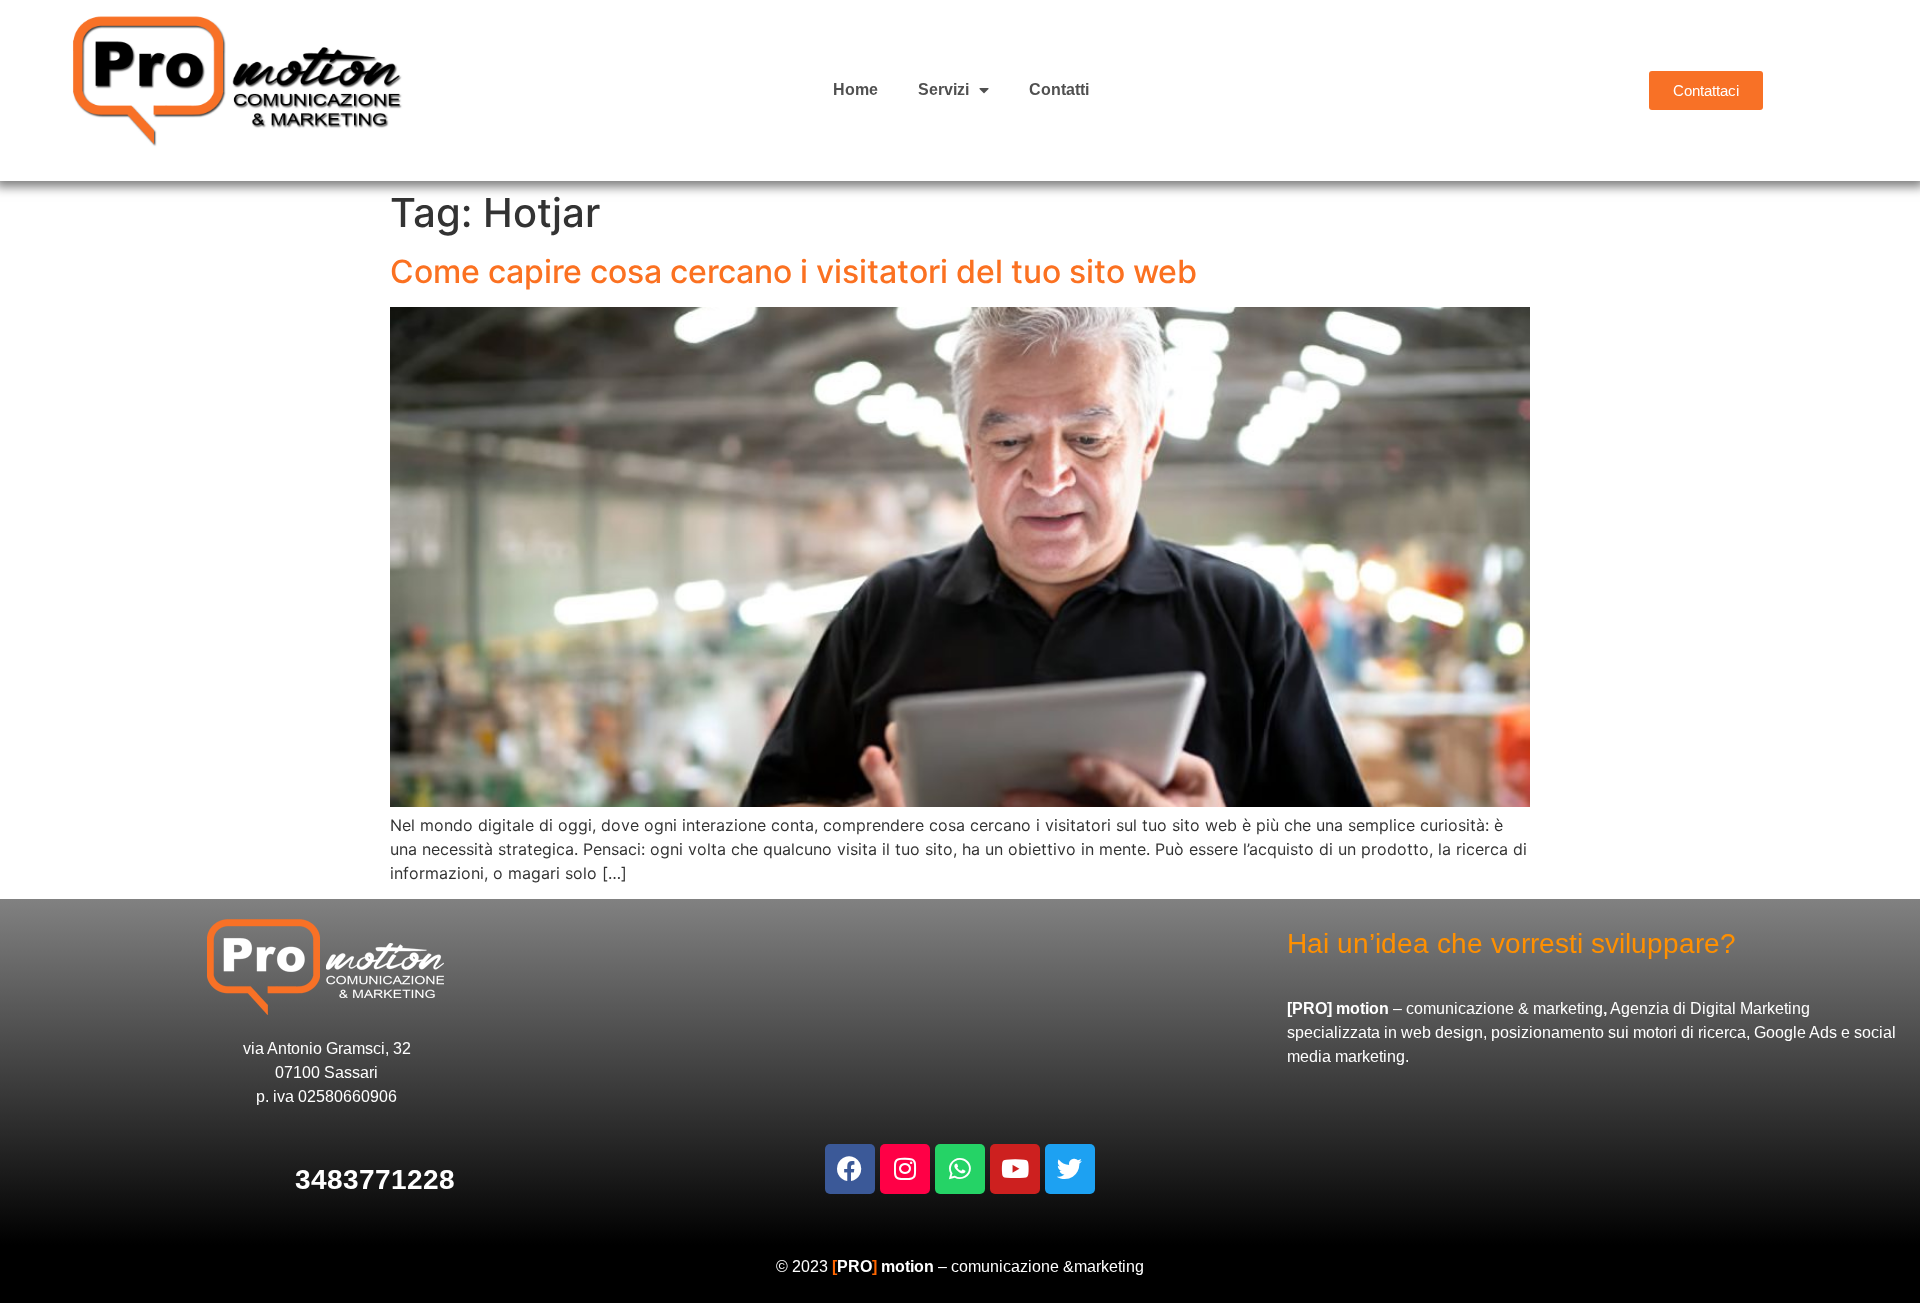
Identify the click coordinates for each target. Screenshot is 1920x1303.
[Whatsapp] (960, 1169)
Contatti (1059, 89)
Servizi (943, 89)
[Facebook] (850, 1169)
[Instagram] (905, 1169)
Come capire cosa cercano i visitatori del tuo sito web (793, 271)
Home (855, 89)
